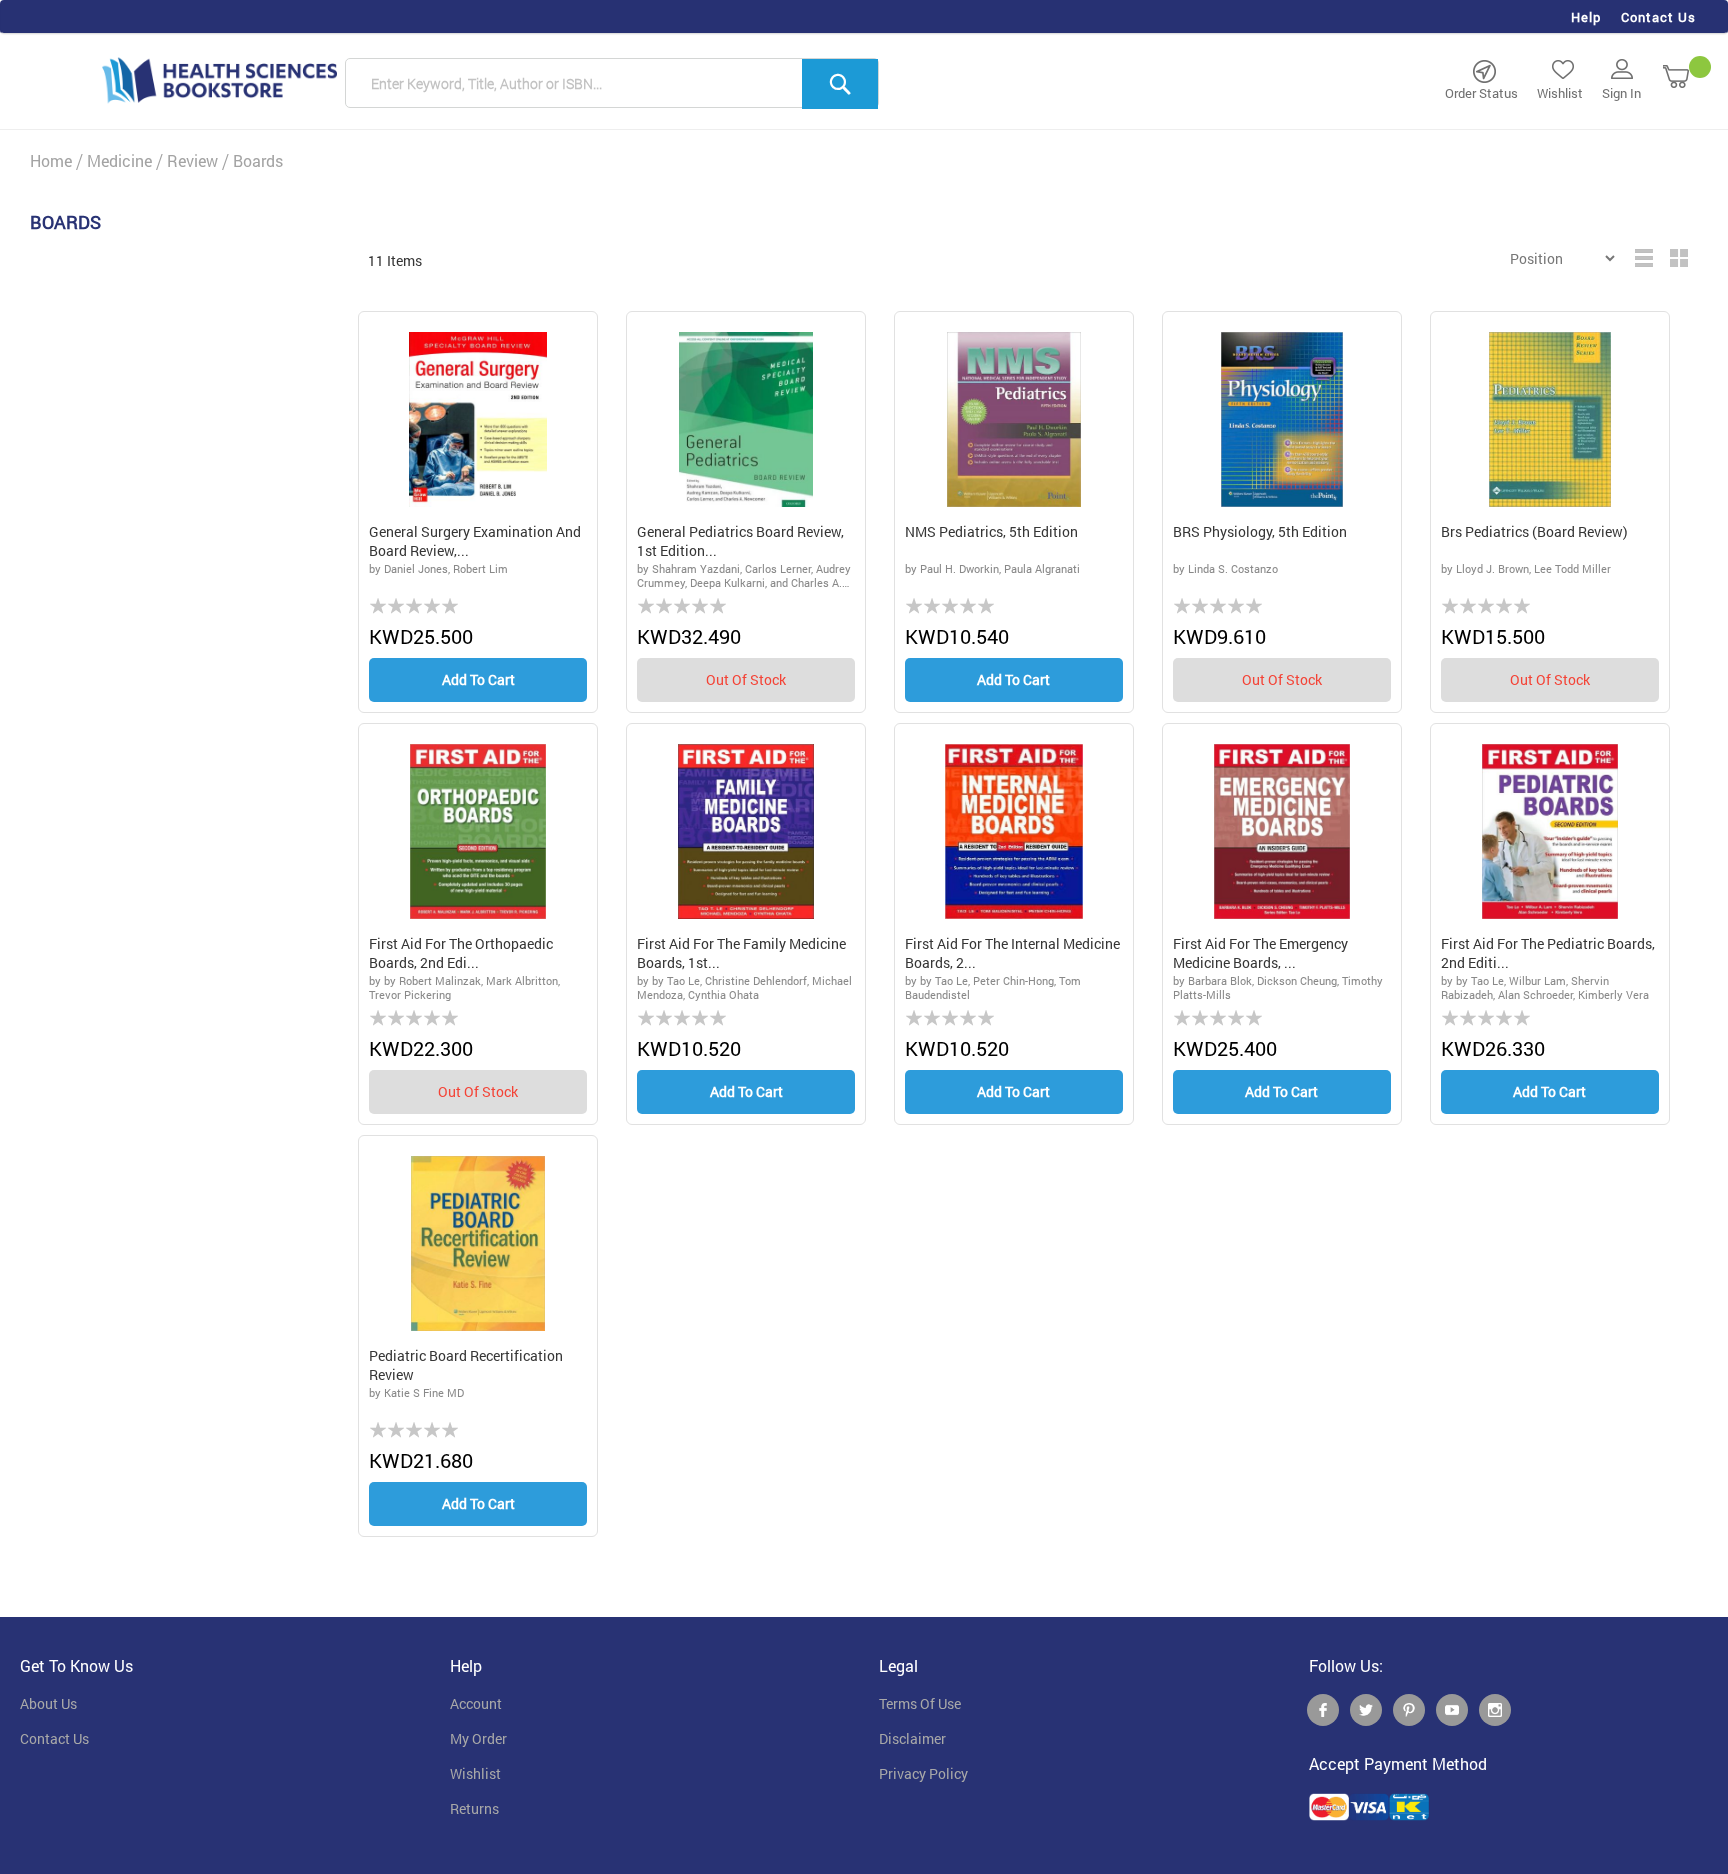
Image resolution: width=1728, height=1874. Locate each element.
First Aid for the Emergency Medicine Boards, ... (1260, 953)
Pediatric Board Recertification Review (466, 1365)
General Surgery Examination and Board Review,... (475, 541)
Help (1586, 17)
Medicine (119, 160)
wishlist (475, 1774)
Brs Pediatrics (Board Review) (1534, 531)
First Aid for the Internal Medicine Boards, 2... (1012, 953)
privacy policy (923, 1774)
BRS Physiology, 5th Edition (1260, 531)
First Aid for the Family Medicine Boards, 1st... (741, 953)
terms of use (920, 1704)
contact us (54, 1739)
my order (478, 1739)
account (476, 1704)
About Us (48, 1704)
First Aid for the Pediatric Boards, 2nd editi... (1548, 953)
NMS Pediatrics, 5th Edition (991, 531)
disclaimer (912, 1739)
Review (192, 160)
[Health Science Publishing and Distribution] (220, 79)
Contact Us (1658, 17)
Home (51, 160)
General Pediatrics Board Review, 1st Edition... (740, 541)
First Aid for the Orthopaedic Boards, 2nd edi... (461, 953)
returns (474, 1809)
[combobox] (612, 84)
